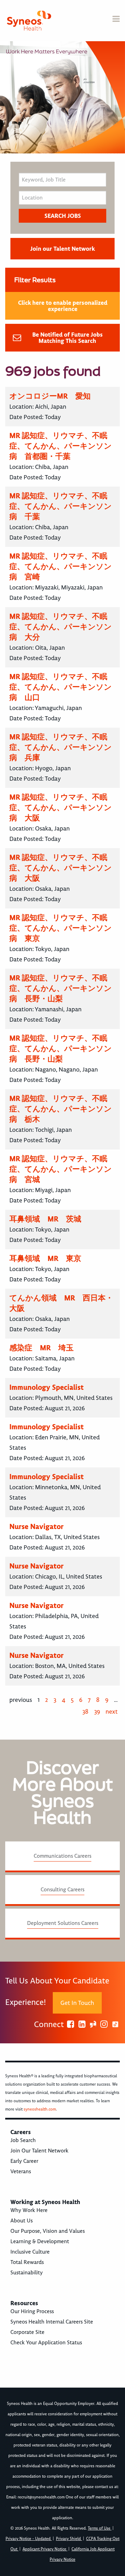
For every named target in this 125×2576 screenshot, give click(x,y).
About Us (22, 2221)
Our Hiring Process (32, 2311)
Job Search (23, 2140)
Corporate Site (27, 2332)
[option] (62, 97)
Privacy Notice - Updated (29, 2539)
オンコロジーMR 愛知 (50, 396)
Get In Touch (77, 2003)
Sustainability (27, 2273)
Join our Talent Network (62, 249)
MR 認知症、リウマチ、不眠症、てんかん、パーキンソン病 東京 (61, 928)
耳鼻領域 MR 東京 (45, 1258)
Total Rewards (27, 2262)
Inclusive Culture (30, 2252)
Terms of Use (100, 2528)
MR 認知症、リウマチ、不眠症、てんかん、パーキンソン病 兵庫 (61, 747)
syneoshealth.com (40, 2109)
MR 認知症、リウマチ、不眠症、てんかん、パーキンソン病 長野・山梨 (61, 988)
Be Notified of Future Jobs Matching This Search (68, 338)
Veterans (21, 2171)
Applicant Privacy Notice (45, 2549)
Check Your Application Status (46, 2343)
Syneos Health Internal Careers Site (52, 2322)
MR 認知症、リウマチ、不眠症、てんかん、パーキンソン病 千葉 (61, 506)
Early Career (24, 2161)
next (112, 1712)
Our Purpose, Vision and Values (48, 2231)
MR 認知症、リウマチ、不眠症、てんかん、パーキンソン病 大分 (61, 627)
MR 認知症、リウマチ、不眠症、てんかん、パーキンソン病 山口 (61, 687)
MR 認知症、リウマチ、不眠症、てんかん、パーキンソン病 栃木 (61, 1109)
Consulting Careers (62, 1890)
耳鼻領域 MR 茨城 (45, 1219)
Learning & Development (40, 2241)
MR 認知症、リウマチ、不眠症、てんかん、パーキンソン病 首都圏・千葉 (61, 446)
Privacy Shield (69, 2539)
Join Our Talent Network (39, 2151)
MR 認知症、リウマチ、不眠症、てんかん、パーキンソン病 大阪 (61, 807)
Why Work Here (29, 2210)
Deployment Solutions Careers (63, 1923)
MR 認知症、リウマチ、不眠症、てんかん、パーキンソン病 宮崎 (61, 566)
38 (85, 1712)
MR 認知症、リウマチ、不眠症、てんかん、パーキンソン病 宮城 (61, 1169)
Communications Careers (62, 1856)
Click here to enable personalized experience (63, 306)
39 (97, 1712)
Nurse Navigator (36, 1526)
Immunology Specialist (47, 1387)
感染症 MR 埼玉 (41, 1348)
